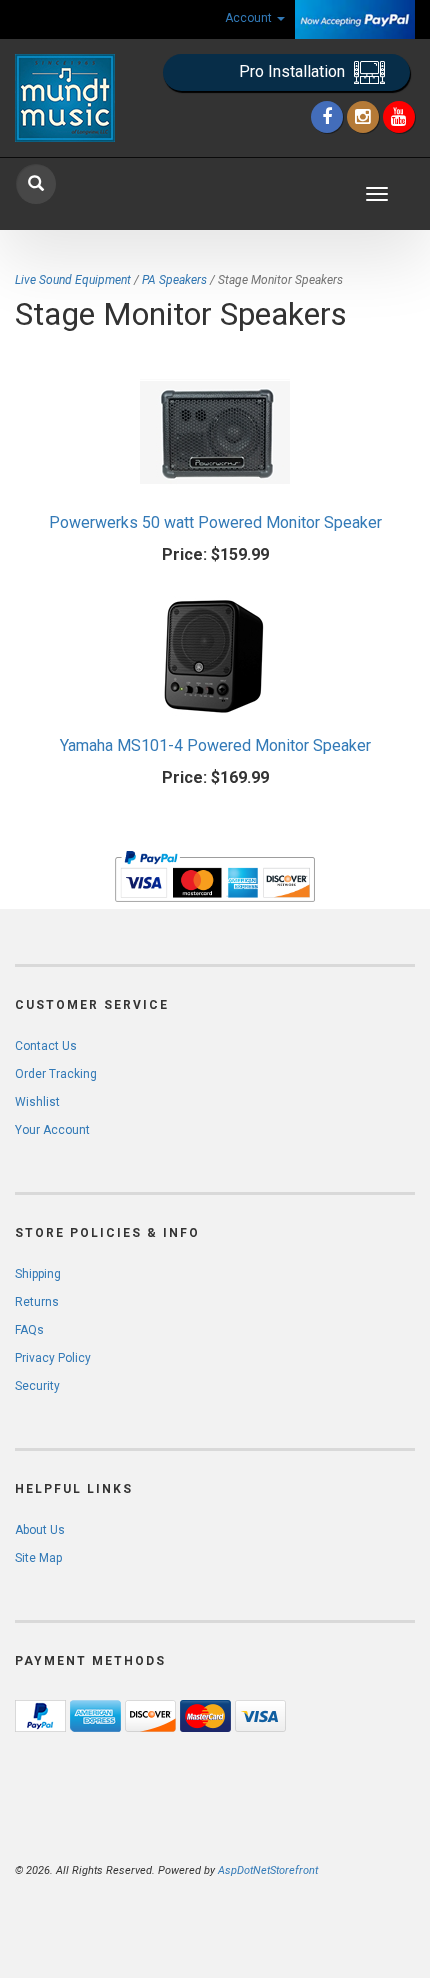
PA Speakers (174, 280)
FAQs (29, 1330)
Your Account (52, 1130)
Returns (37, 1302)
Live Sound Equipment (73, 280)
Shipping (38, 1274)
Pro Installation (294, 71)
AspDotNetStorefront (268, 1870)
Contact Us (46, 1046)
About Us (40, 1530)
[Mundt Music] (71, 98)
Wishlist (37, 1102)
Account (250, 18)
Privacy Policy (53, 1358)
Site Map (38, 1558)
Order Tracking (56, 1074)
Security (37, 1386)
